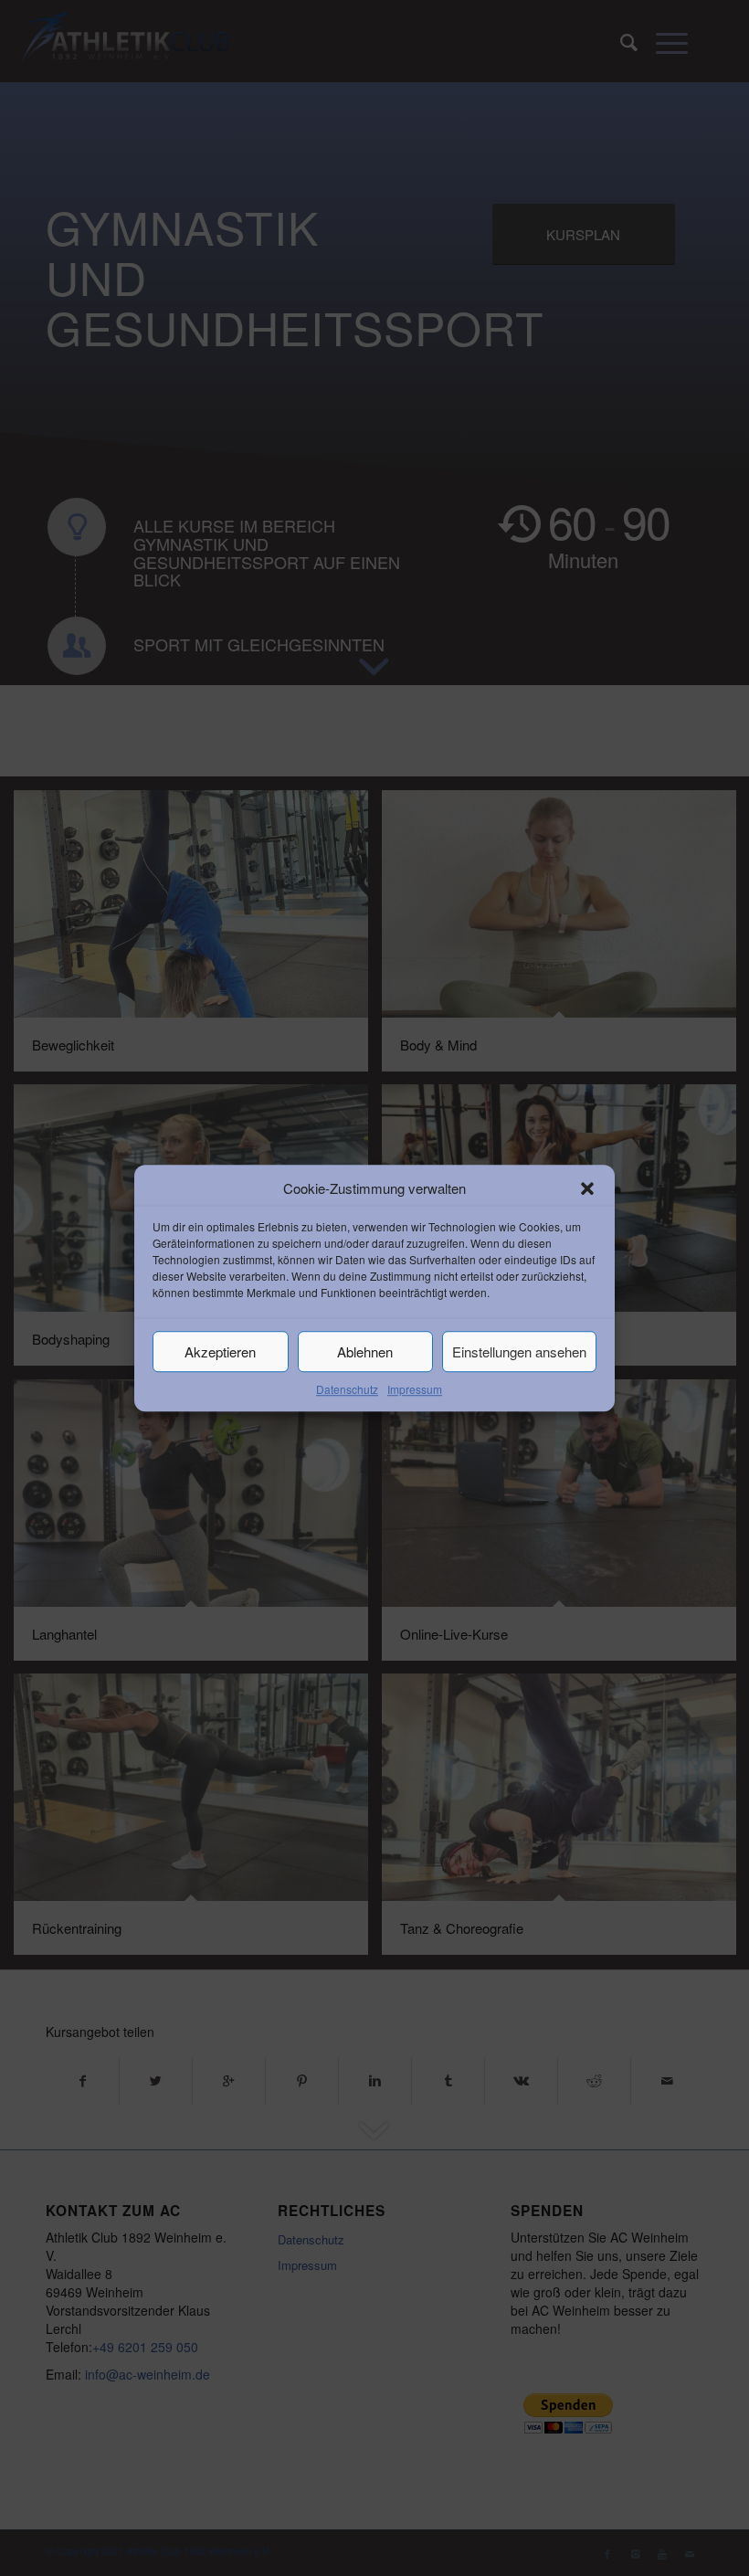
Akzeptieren (220, 1351)
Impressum (415, 1390)
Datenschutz (347, 1390)
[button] (587, 1188)
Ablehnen (365, 1351)
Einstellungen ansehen (519, 1351)
